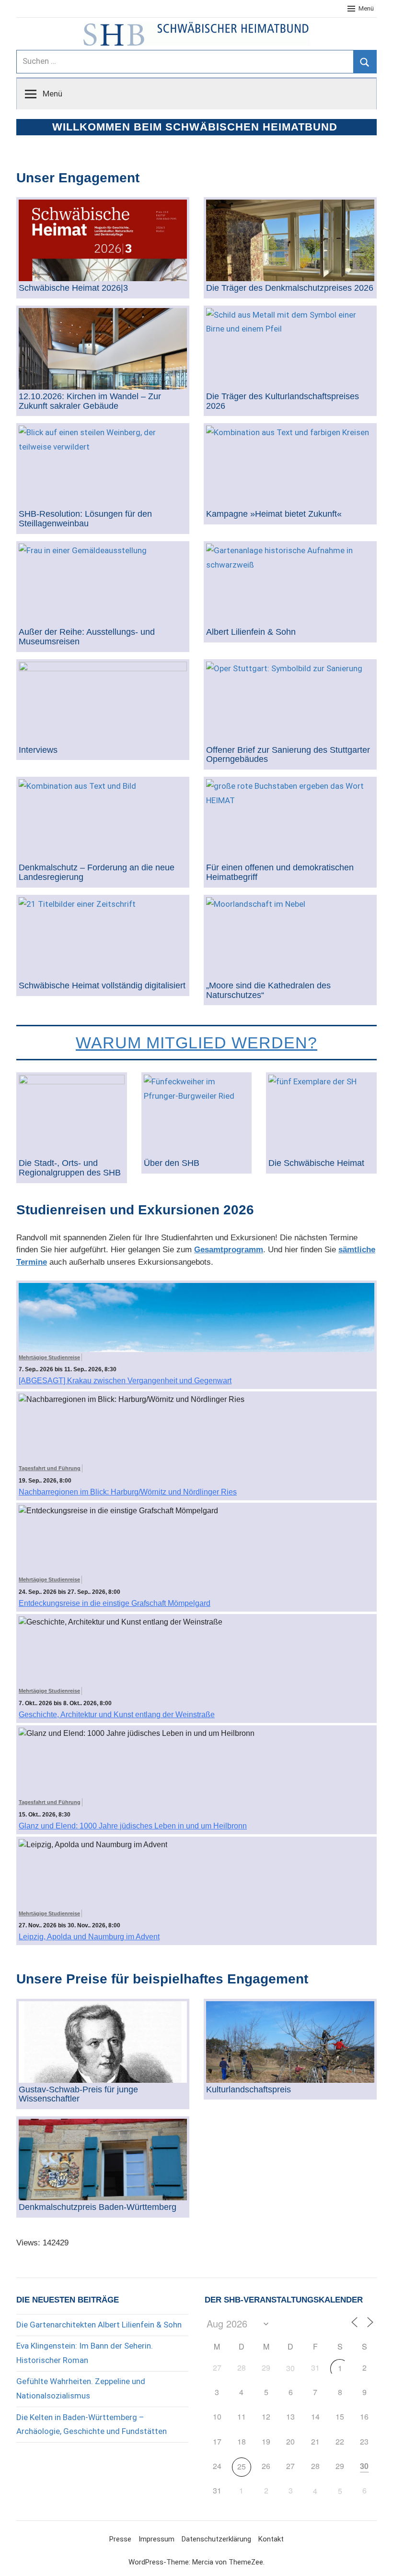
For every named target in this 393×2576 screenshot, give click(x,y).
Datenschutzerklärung (216, 2539)
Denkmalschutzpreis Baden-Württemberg (98, 2207)
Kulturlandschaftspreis (249, 2090)
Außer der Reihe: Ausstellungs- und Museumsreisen (87, 637)
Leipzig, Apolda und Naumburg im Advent (89, 1937)
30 (290, 2368)
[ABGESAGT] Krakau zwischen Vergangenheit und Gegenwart (125, 1381)
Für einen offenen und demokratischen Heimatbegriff (280, 873)
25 (242, 2466)
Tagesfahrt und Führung (50, 1468)
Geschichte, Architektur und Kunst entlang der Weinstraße (117, 1715)
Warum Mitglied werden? (196, 1043)
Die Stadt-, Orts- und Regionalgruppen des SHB (70, 1168)
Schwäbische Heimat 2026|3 (73, 288)
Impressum (156, 2539)
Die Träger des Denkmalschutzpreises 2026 (290, 288)
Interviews (38, 750)
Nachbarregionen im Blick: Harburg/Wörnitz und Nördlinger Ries (128, 1492)
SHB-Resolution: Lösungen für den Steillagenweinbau (85, 519)
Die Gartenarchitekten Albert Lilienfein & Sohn (99, 2325)
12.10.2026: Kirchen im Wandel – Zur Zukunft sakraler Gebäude (90, 401)
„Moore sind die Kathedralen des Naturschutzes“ (268, 991)
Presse (120, 2539)
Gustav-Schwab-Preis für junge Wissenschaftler (78, 2095)
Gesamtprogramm (229, 1250)
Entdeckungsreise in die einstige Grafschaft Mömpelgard (115, 1603)
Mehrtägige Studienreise (49, 1357)
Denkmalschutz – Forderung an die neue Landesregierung (97, 873)
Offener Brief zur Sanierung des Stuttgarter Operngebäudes (288, 755)
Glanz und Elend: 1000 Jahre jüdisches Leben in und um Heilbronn (133, 1826)
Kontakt (271, 2539)
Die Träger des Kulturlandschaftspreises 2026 (283, 401)
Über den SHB (172, 1163)
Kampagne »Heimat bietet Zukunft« (274, 514)
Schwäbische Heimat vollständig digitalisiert (102, 986)
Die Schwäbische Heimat (316, 1163)
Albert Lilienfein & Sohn (251, 632)
